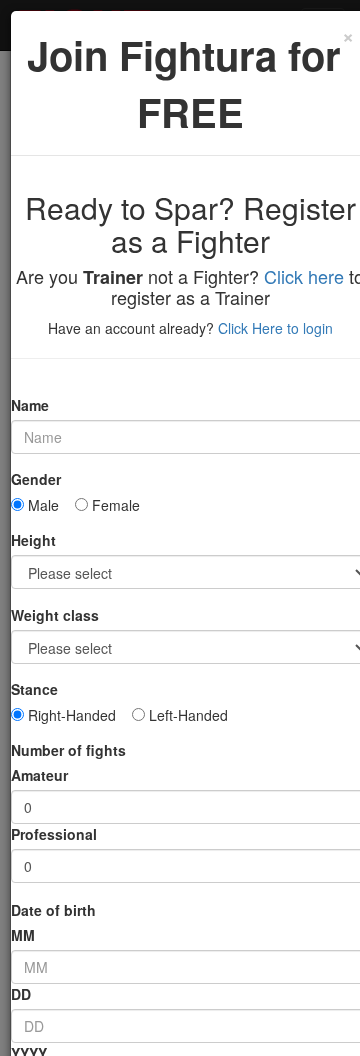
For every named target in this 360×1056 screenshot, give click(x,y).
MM (23, 935)
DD (21, 994)
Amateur (39, 775)
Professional (54, 834)
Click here (304, 276)
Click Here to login (275, 328)
